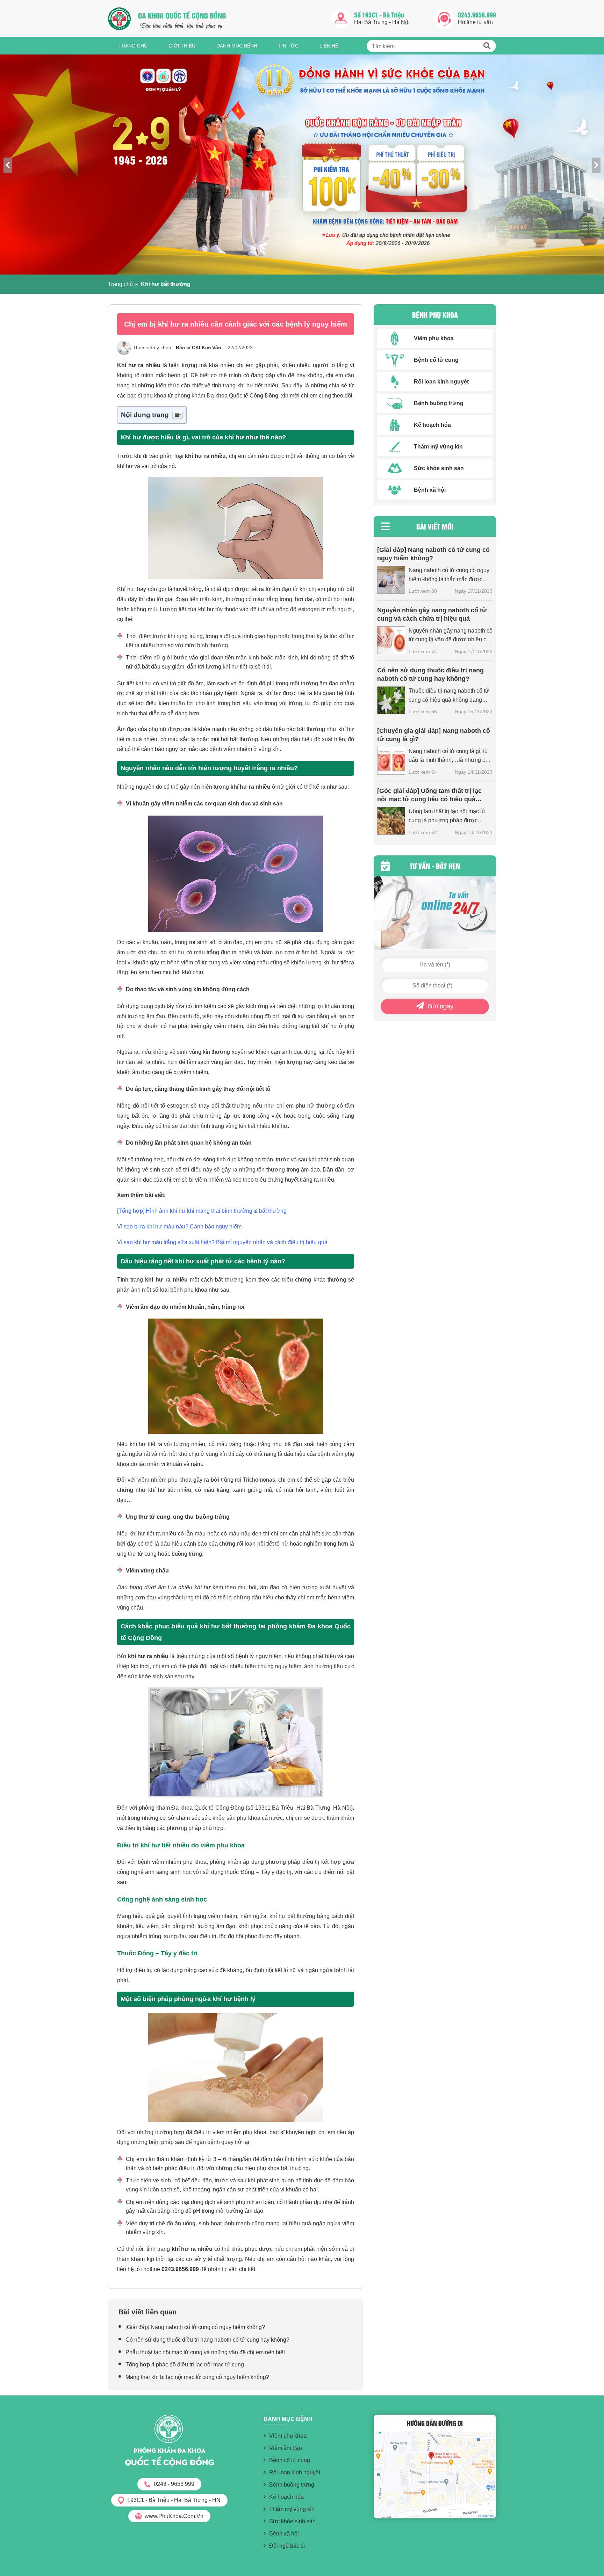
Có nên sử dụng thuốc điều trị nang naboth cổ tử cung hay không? (207, 2340)
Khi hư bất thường (166, 284)
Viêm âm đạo (286, 2448)
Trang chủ (133, 46)
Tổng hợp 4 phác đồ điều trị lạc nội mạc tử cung (185, 2365)
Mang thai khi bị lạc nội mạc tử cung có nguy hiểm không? (197, 2377)
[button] (487, 46)
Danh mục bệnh (237, 46)
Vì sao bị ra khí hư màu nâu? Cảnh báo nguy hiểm (179, 1227)
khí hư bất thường (227, 1626)
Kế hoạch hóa (286, 2497)
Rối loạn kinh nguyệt (295, 2472)
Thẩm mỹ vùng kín (292, 2509)
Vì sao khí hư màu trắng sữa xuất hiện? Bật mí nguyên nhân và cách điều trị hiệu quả (222, 1242)
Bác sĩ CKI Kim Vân (199, 348)
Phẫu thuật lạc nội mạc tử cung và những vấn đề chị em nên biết (205, 2352)
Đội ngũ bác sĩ (287, 2546)
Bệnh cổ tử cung (290, 2460)
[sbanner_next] (596, 165)
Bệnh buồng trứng (292, 2485)
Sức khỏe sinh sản (292, 2521)
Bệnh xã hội (284, 2534)
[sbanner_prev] (8, 165)
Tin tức (288, 46)
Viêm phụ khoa (288, 2436)
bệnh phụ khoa (189, 1290)
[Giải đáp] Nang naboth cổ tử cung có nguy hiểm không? (195, 2327)
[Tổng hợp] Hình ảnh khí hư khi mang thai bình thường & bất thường (203, 1211)
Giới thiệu (182, 46)
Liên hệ (329, 46)
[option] (302, 165)
